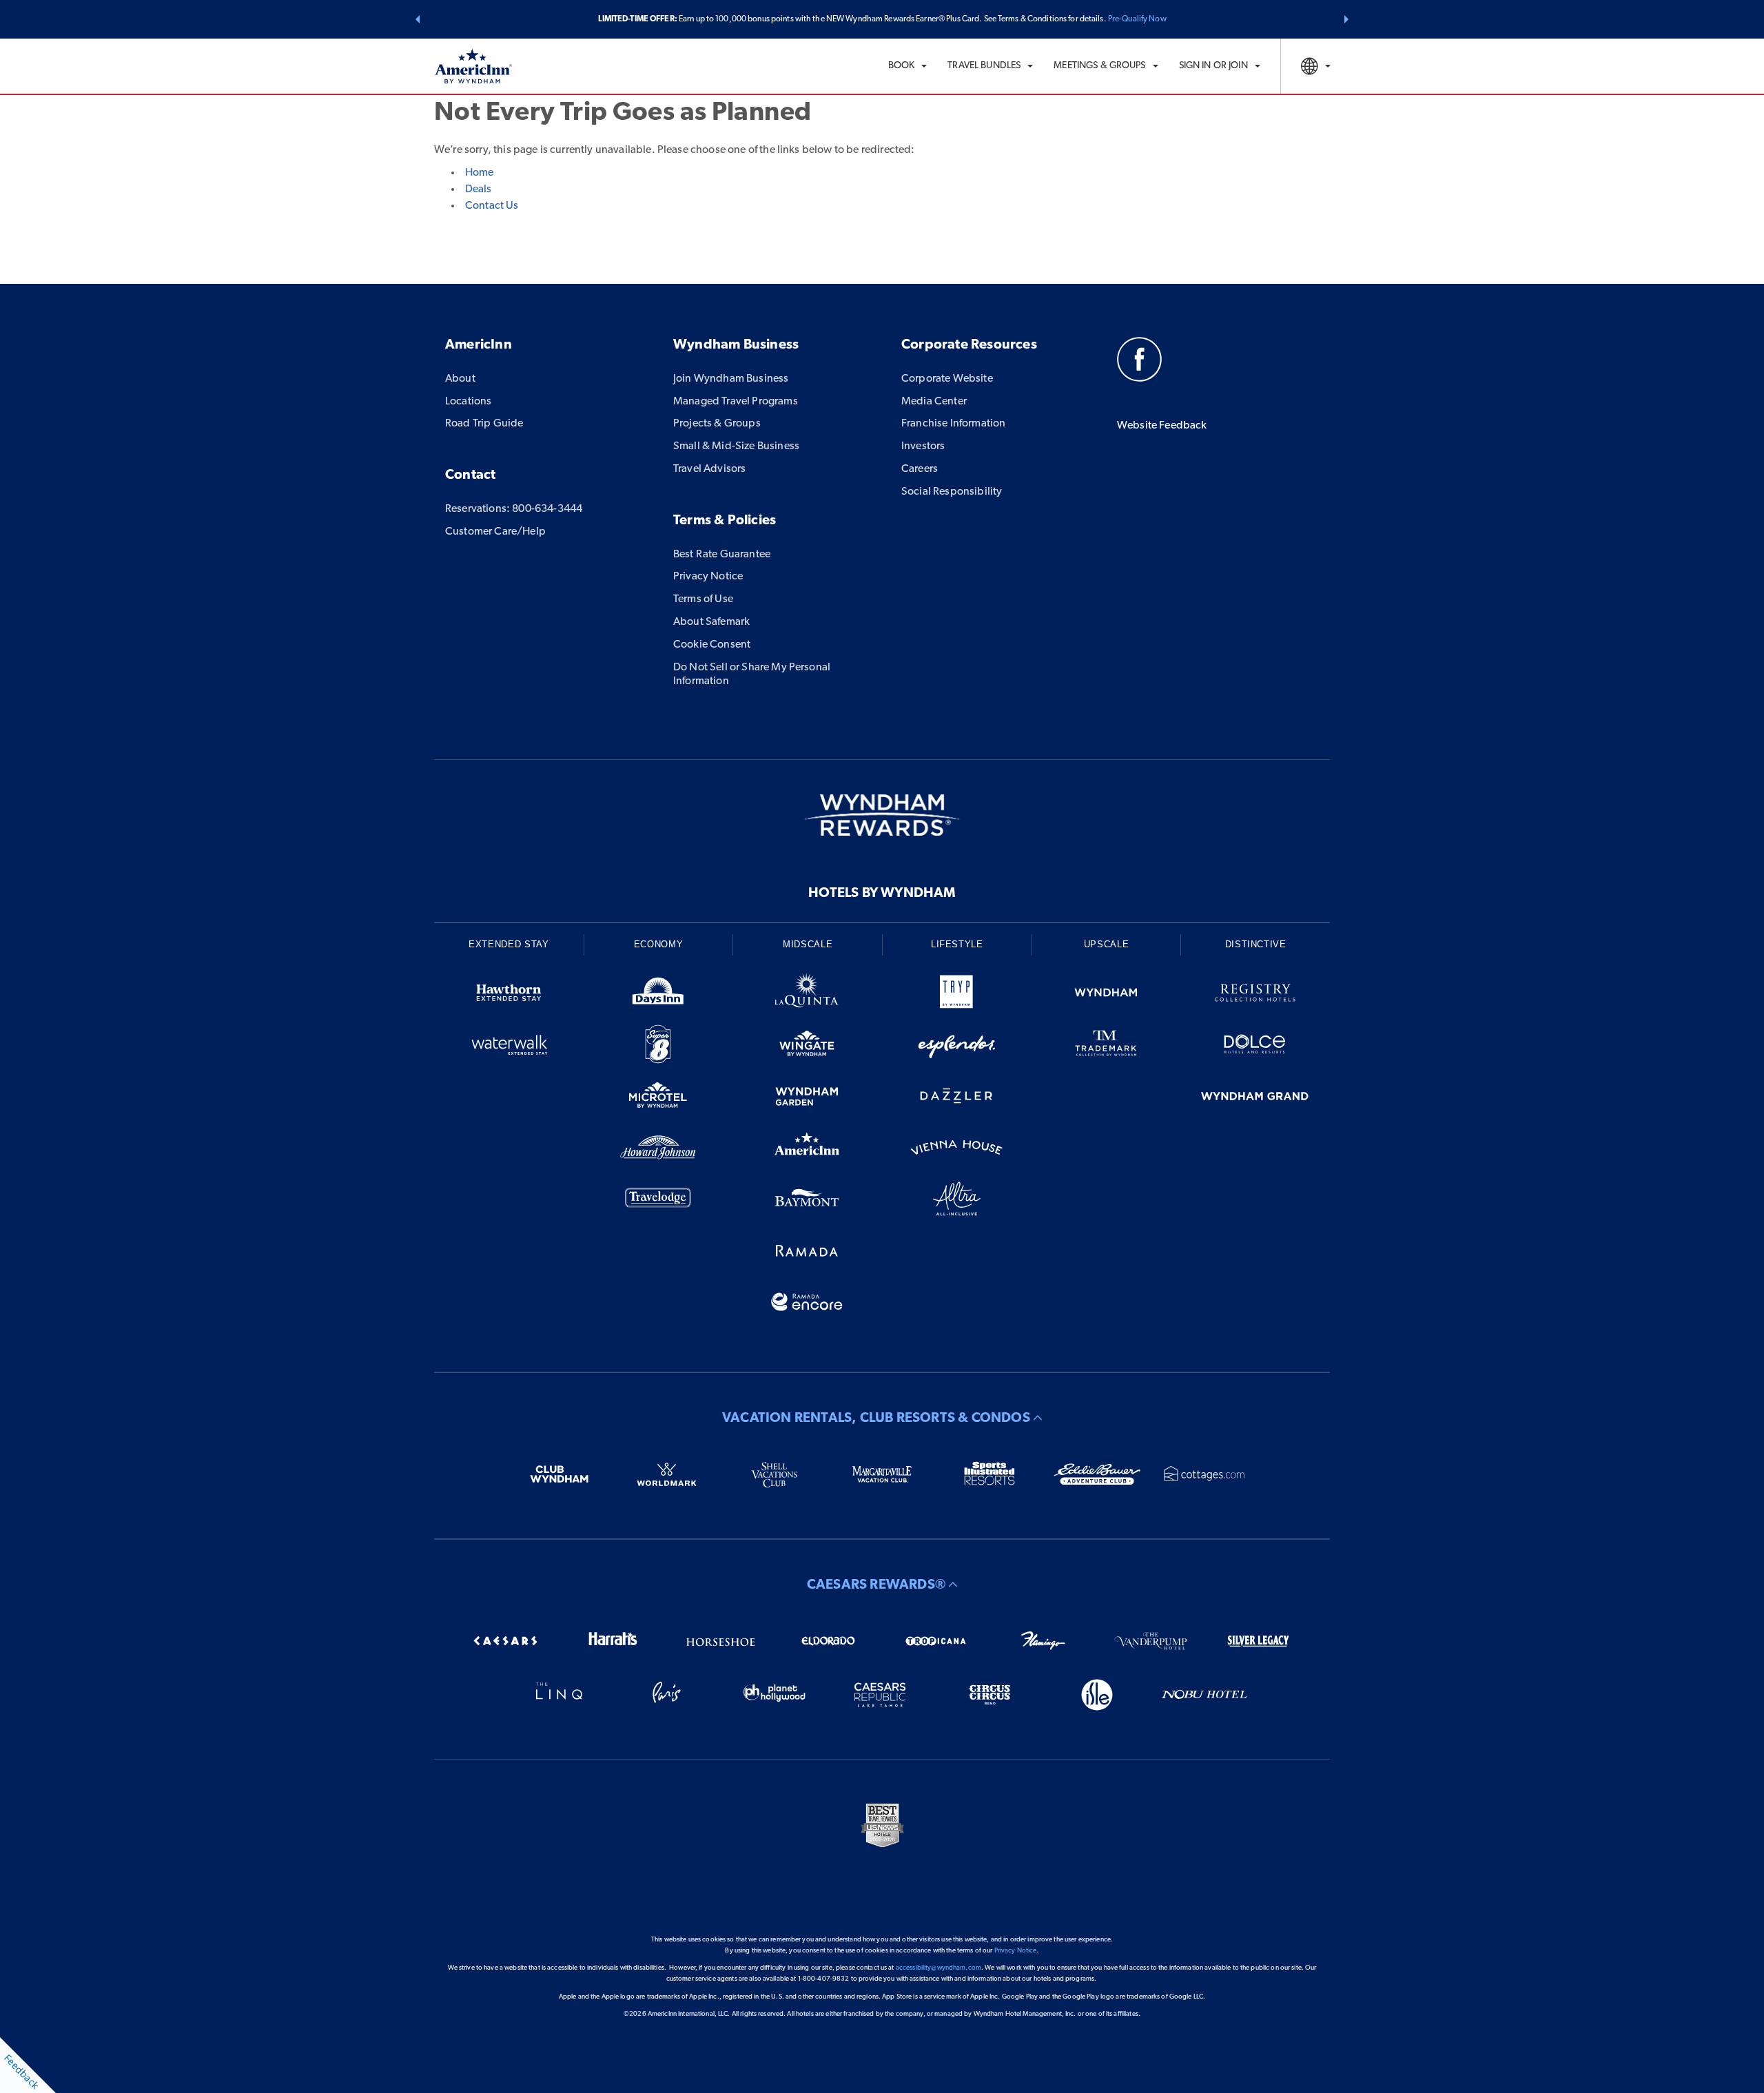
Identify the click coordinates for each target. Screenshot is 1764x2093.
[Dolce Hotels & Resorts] (1255, 1047)
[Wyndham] (1106, 995)
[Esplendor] (957, 1047)
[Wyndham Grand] (1255, 1099)
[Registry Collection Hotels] (1255, 995)
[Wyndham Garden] (807, 1099)
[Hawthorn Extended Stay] (509, 995)
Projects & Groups (717, 424)
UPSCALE (1107, 944)
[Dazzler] (957, 1099)
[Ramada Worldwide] (807, 1253)
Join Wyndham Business (731, 379)
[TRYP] (957, 995)
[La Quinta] (807, 995)
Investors (923, 446)
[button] (418, 19)
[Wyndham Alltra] (957, 1201)
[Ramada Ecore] (807, 1305)
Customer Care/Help (495, 532)
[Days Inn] (658, 995)
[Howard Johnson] (658, 1150)
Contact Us (492, 206)
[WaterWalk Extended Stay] (509, 1047)
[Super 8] (658, 1047)
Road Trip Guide (484, 424)
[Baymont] (807, 1201)
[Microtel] (658, 1099)
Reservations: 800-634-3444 (514, 509)
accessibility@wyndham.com (939, 1968)
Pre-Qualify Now (1137, 19)
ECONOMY (659, 944)
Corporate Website (947, 379)
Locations (468, 402)
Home (479, 173)
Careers (920, 469)
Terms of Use (703, 599)
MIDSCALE (808, 944)
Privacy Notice (708, 577)
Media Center (934, 402)
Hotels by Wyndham (882, 894)
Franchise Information (953, 424)
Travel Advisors (709, 469)
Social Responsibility (952, 492)
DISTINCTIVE (1256, 944)
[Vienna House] (957, 1150)
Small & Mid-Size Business (736, 446)
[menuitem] (908, 66)
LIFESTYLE (957, 944)
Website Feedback (1162, 426)
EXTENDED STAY (509, 944)
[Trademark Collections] (1106, 1047)
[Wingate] (807, 1047)
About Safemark (711, 622)
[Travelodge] (658, 1201)
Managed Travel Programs (736, 402)
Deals (478, 189)
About (460, 379)
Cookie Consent (712, 645)
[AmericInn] (807, 1150)
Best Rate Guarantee (722, 555)
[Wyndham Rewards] (882, 815)
